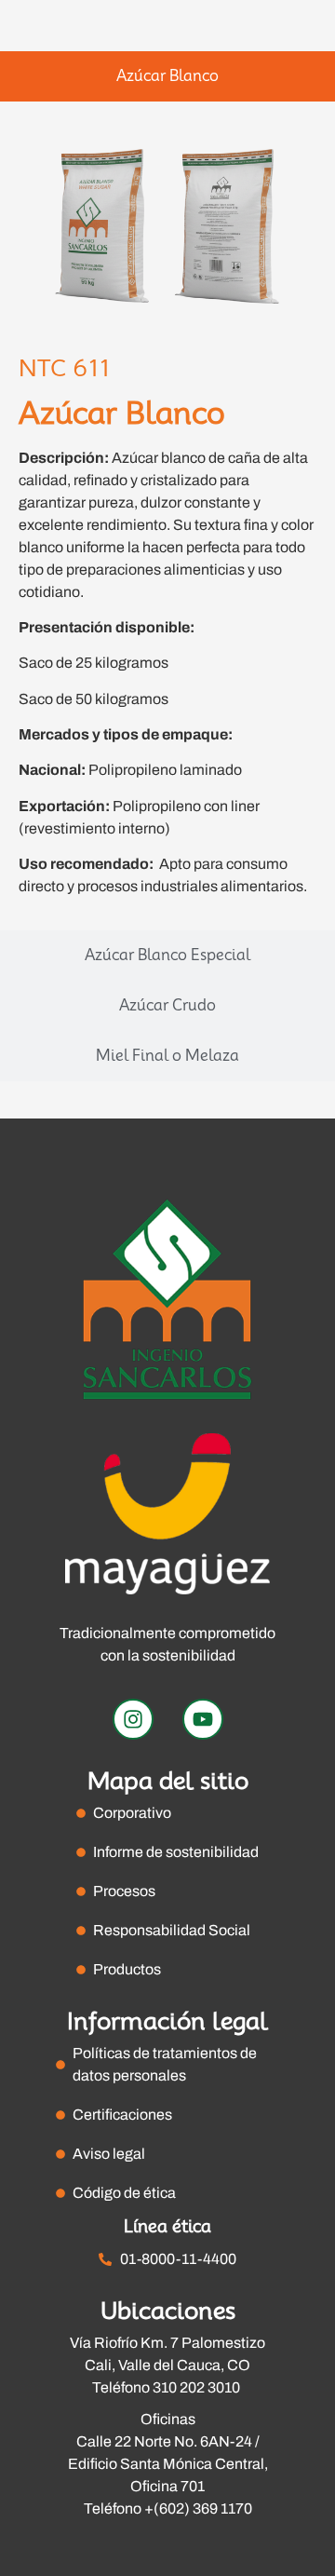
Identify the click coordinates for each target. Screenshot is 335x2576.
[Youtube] (203, 1719)
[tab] (167, 76)
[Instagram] (133, 1719)
